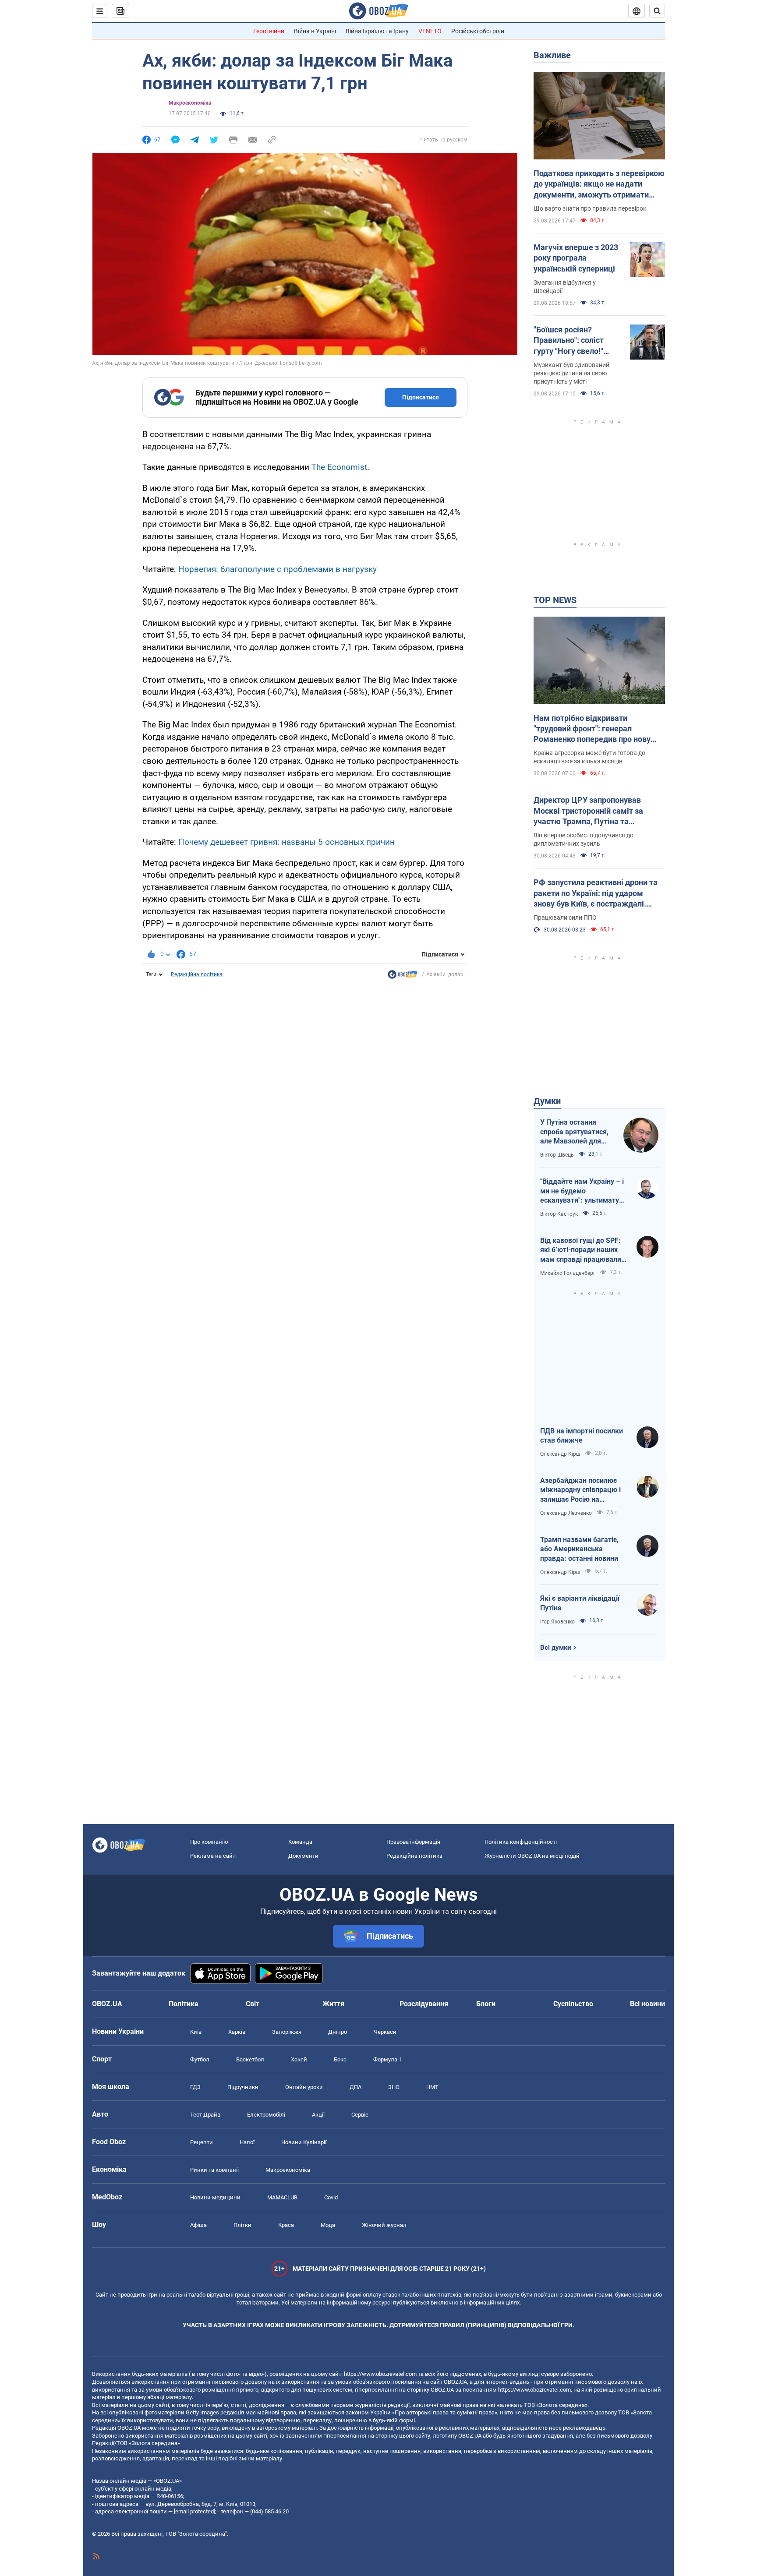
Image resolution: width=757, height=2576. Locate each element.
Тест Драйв (205, 2115)
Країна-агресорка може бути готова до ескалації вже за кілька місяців (589, 757)
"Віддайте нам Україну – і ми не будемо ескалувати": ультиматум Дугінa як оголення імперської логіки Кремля (583, 1191)
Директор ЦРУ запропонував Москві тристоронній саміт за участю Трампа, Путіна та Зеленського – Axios (588, 811)
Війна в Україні (315, 31)
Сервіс (360, 2115)
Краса (286, 2225)
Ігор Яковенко (557, 1622)
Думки (547, 1101)
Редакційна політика (197, 974)
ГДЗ (195, 2087)
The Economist (339, 467)
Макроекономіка (288, 2170)
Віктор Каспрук (559, 1214)
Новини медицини (215, 2197)
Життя (333, 2004)
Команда (300, 1842)
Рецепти (202, 2142)
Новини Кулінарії (304, 2142)
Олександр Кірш (560, 1454)
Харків (237, 2032)
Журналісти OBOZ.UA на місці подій (532, 1856)
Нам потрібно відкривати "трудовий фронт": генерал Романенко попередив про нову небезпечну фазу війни (592, 729)
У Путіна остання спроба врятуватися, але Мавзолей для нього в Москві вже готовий (574, 1132)
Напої (247, 2142)
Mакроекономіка (190, 103)
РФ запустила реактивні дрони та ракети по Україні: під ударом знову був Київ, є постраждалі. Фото (596, 893)
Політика (184, 2004)
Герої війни (269, 31)
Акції (318, 2115)
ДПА (356, 2087)
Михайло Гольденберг (568, 1273)
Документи (303, 1856)
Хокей (299, 2059)
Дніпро (338, 2032)
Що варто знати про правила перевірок (590, 208)
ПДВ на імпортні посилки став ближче (582, 1436)
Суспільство (573, 2004)
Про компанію (209, 1842)
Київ (196, 2032)
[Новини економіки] (403, 977)
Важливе (552, 55)
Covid (331, 2197)
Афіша (198, 2225)
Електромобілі (266, 2115)
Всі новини (647, 2004)
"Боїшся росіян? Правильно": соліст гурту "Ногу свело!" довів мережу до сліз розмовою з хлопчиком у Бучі (577, 341)
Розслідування (424, 2004)
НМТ (432, 2087)
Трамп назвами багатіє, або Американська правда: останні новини (579, 1549)
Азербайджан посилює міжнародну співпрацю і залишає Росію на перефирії (580, 1490)
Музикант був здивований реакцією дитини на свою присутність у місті (571, 373)
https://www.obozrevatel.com (380, 2374)
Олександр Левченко (566, 1513)
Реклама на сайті (213, 1856)
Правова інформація (413, 1842)
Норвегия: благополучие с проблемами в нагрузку (278, 569)
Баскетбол (250, 2059)
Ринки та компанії (214, 2170)
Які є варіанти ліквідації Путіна (580, 1603)
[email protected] (195, 2511)
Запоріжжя (287, 2032)
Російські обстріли (478, 31)
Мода (328, 2225)
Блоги (486, 2004)
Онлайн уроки (304, 2087)
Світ (253, 2004)
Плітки (242, 2225)
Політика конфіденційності (521, 1842)
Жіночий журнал (384, 2225)
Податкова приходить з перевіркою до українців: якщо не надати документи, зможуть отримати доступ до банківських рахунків (599, 184)
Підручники (243, 2087)
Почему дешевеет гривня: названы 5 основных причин (287, 842)
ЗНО (394, 2087)
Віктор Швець (557, 1155)
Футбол (200, 2059)
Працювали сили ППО (565, 917)
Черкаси (385, 2032)
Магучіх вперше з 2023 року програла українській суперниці (576, 258)
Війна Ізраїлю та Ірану (377, 31)
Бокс (340, 2059)
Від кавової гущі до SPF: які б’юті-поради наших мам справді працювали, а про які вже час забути (582, 1250)
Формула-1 (388, 2059)
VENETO (430, 31)
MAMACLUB (282, 2197)
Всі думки (556, 1648)
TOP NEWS (555, 600)
